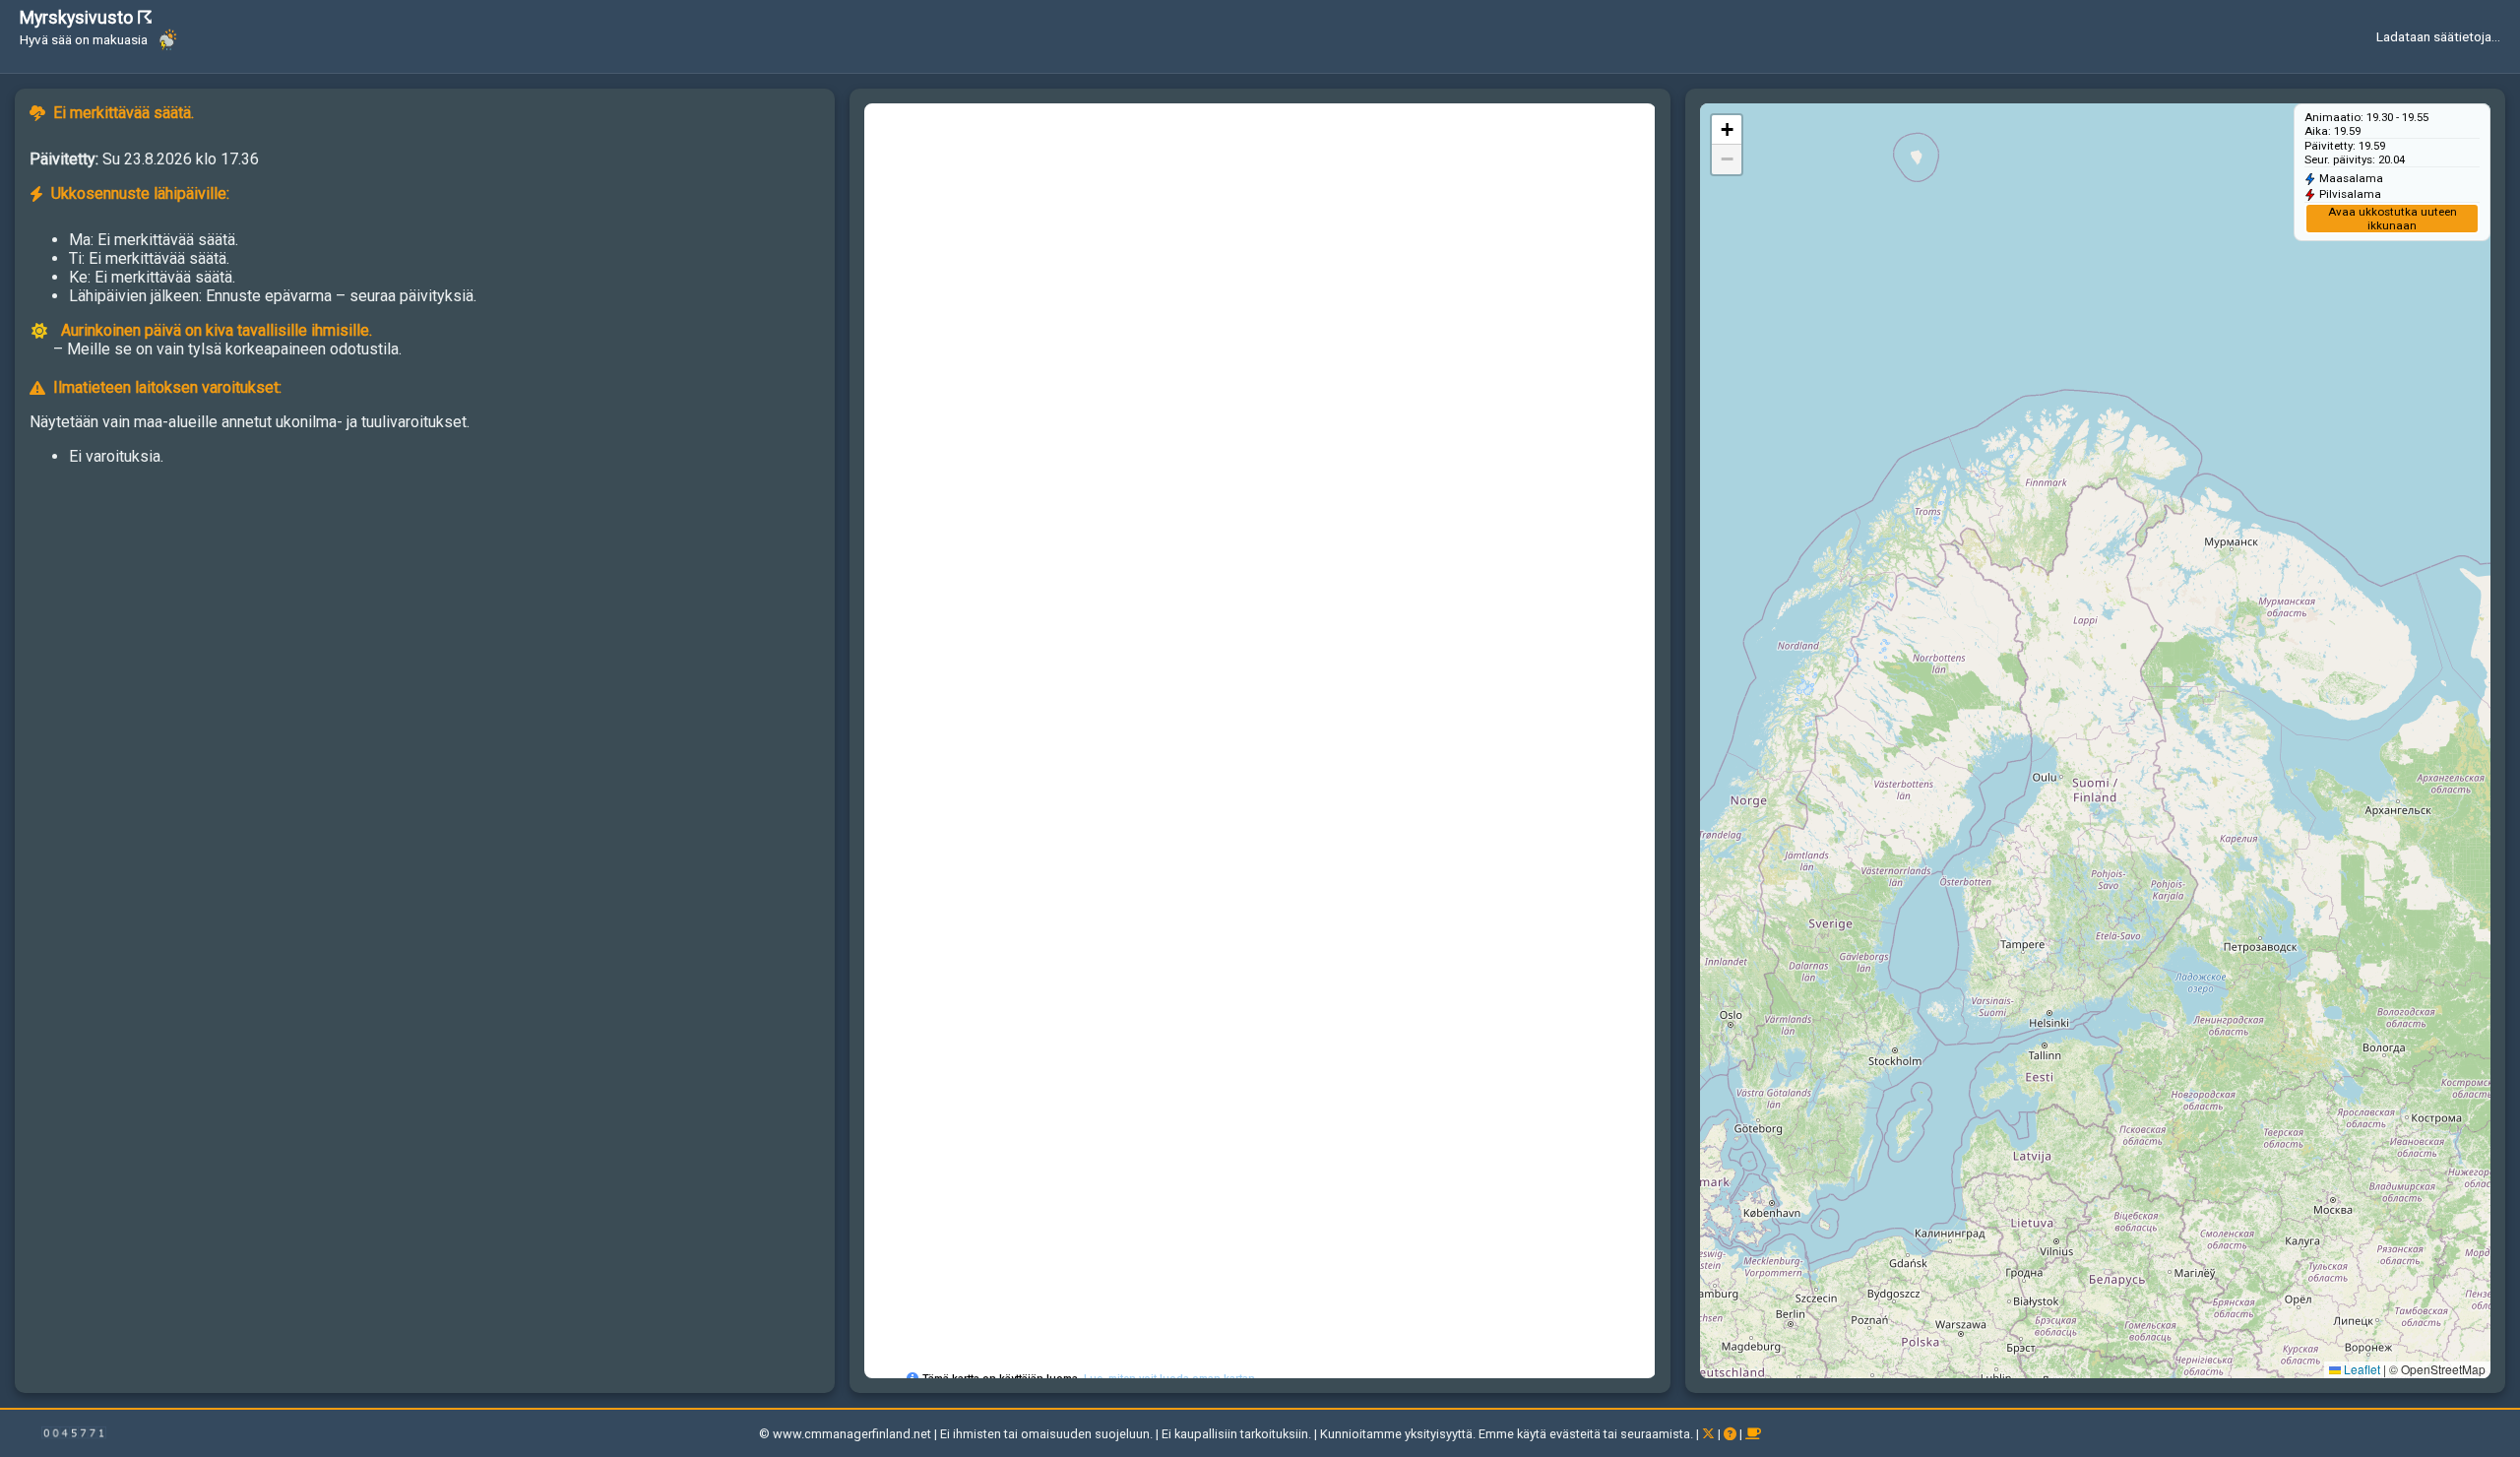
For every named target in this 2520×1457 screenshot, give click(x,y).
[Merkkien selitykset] (1732, 1434)
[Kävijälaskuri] (74, 1436)
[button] (1727, 130)
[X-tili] (1710, 1434)
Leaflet (2361, 1369)
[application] (2095, 741)
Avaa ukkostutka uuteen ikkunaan (2393, 219)
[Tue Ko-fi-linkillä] (1753, 1434)
